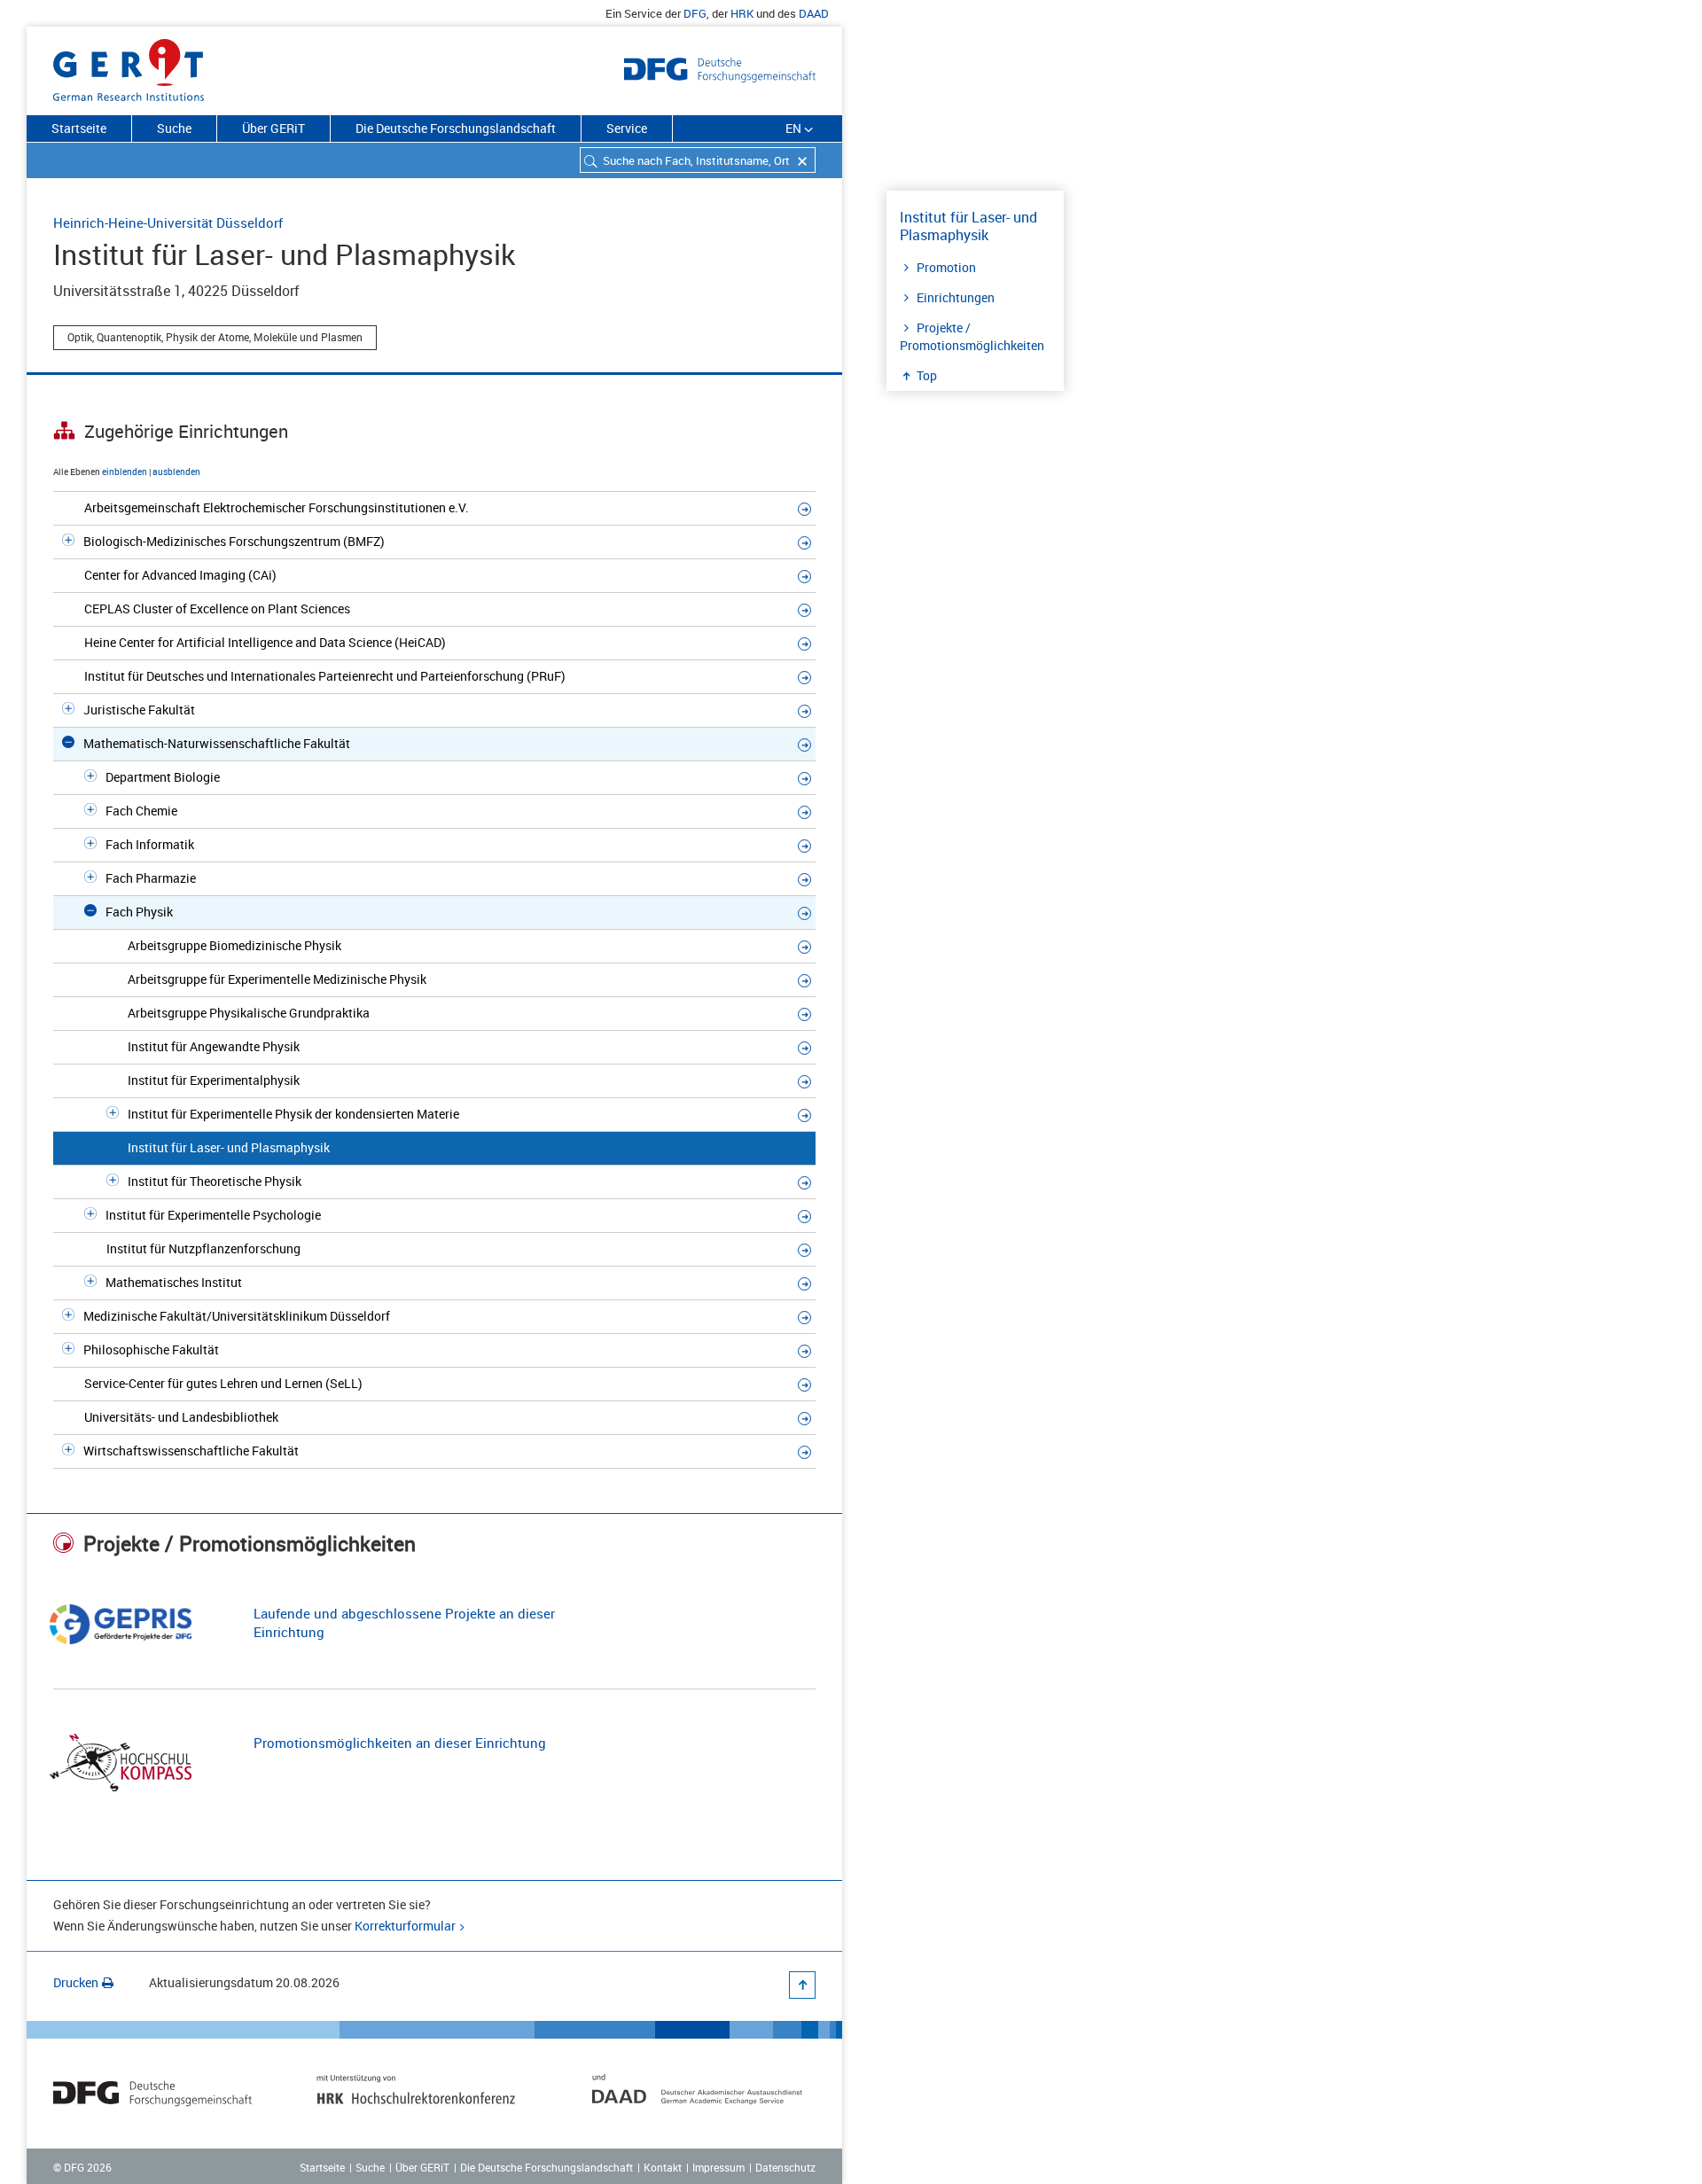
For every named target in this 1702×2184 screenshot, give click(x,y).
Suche (174, 128)
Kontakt (663, 2167)
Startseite (79, 128)
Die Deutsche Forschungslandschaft (456, 128)
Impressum (718, 2167)
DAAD (814, 13)
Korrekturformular (405, 1926)
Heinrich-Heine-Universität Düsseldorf (168, 222)
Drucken (76, 1982)
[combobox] (698, 160)
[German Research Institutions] (129, 66)
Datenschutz (785, 2167)
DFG (695, 13)
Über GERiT (273, 128)
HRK (742, 13)
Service (627, 128)
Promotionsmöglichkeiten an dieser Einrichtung (400, 1743)
